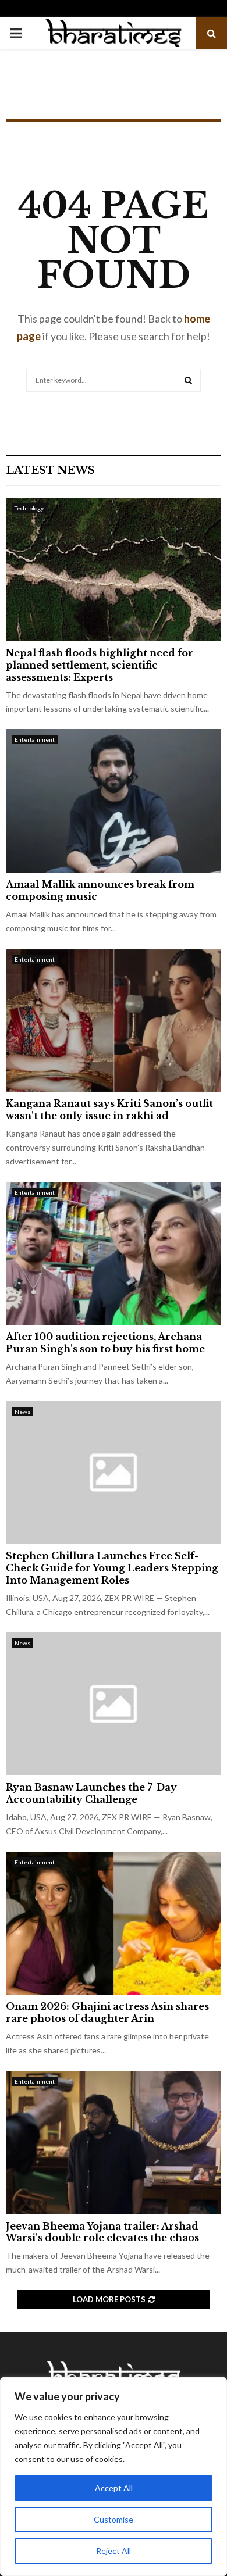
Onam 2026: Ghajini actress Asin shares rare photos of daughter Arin (107, 2012)
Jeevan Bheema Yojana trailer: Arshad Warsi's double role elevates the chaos (102, 2232)
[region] (114, 2477)
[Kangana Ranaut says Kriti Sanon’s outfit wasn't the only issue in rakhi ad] (114, 1021)
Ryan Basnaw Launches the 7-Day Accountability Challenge (91, 1793)
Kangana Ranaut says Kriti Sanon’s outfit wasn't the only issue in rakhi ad (109, 1110)
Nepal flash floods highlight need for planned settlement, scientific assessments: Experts (100, 665)
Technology (29, 508)
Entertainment (35, 739)
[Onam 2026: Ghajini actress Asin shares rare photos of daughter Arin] (114, 1923)
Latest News (50, 470)
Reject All (114, 2551)
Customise (114, 2519)
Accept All (114, 2488)
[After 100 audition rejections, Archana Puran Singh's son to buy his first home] (114, 1254)
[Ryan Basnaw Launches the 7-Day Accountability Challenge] (114, 1704)
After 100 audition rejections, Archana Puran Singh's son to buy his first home (105, 1343)
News (22, 1412)
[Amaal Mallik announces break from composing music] (114, 801)
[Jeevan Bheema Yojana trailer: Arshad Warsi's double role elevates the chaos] (114, 2143)
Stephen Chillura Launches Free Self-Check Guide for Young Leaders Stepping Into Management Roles (112, 1568)
